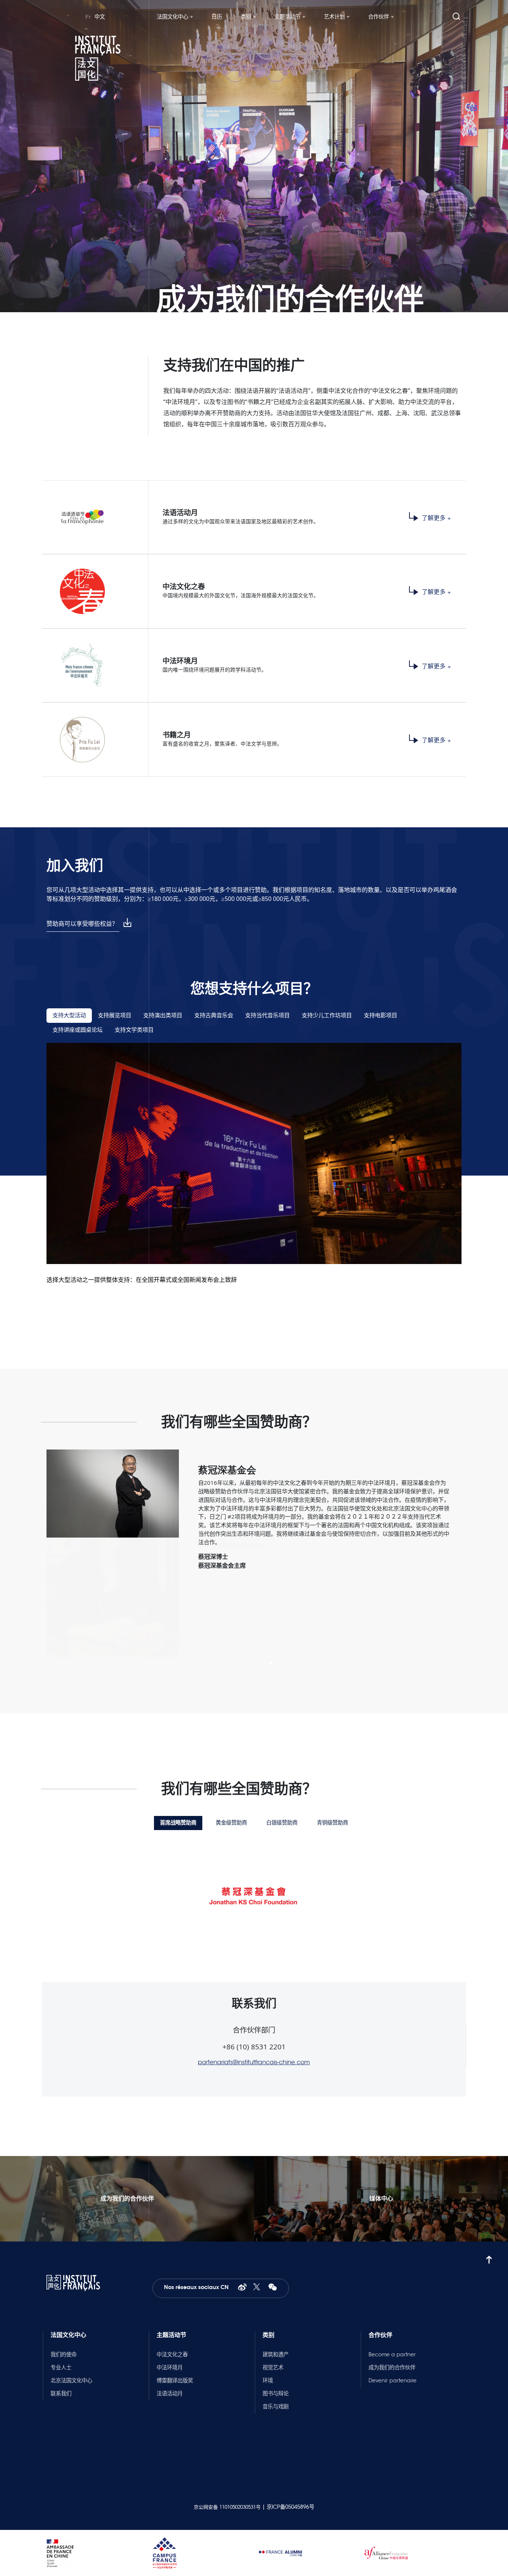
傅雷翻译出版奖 (175, 2381)
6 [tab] (276, 318)
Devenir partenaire (393, 2381)
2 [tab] (232, 318)
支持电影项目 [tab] (380, 1015)
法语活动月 (170, 2394)
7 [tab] (287, 318)
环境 (268, 2381)
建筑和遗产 (276, 2354)
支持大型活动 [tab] (69, 1015)
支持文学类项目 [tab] (134, 1030)
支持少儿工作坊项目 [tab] (327, 1015)
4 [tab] (254, 318)
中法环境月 (170, 2367)
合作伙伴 (379, 17)
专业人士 (61, 2367)
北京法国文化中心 (71, 2381)
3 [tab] (243, 318)
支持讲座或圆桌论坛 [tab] (78, 1030)
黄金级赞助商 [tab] (231, 1823)
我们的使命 (64, 2354)
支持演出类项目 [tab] (163, 1015)
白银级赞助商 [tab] (282, 1823)
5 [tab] (265, 318)
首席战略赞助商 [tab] (178, 1823)
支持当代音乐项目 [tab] (267, 1015)
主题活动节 (287, 17)
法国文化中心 (173, 17)
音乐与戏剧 (276, 2407)
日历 (217, 17)
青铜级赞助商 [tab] (332, 1823)
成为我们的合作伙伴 (392, 2367)
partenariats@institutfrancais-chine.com (254, 2062)
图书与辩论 (276, 2394)
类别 (246, 17)
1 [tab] (221, 318)
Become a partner (392, 2354)
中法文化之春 (172, 2354)
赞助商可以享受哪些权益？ (82, 924)
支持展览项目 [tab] (115, 1015)
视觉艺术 (273, 2367)
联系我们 (61, 2394)
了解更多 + (436, 518)
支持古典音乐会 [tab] (214, 1015)
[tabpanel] (254, 156)
